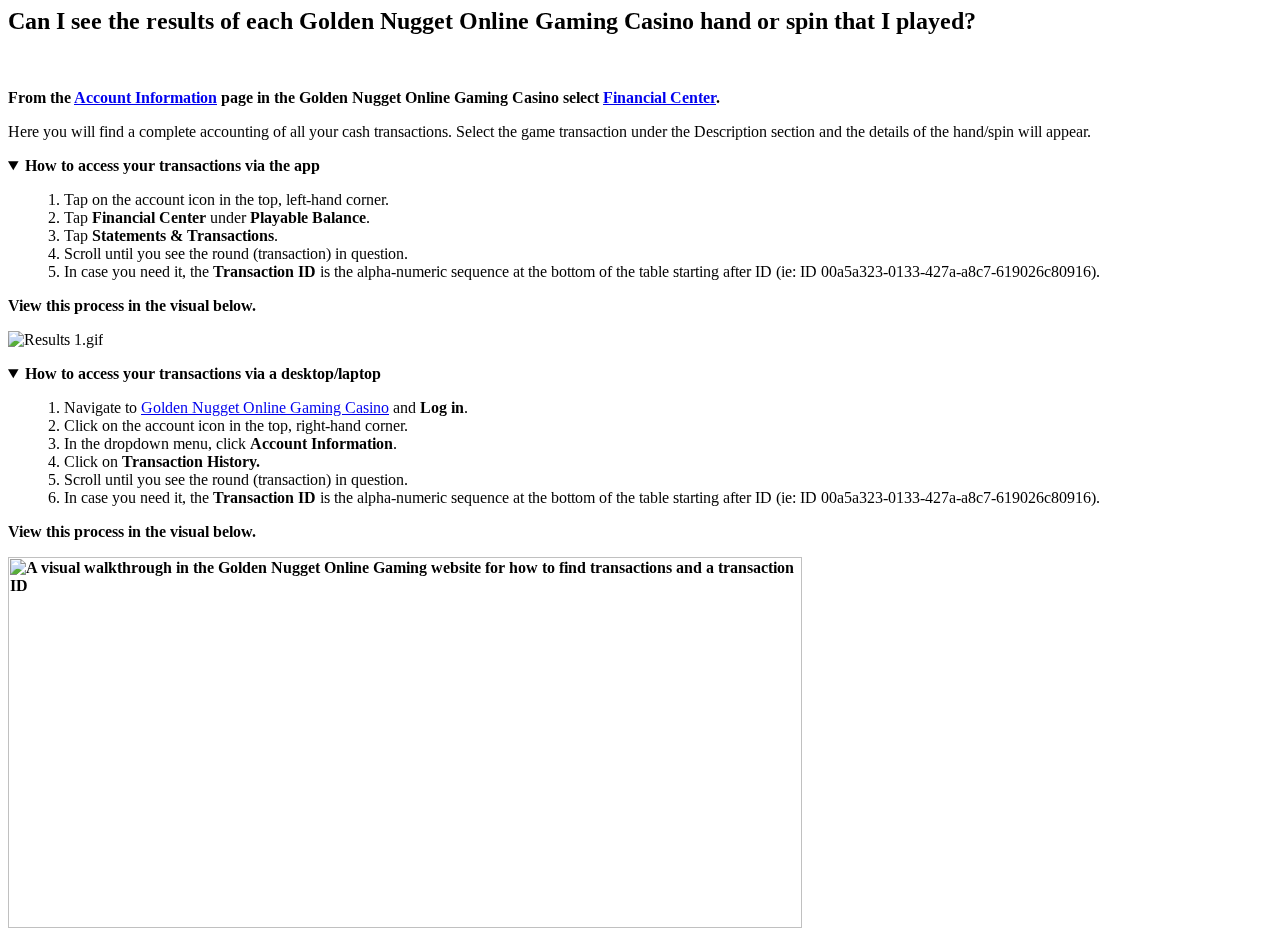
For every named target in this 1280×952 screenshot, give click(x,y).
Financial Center (659, 97)
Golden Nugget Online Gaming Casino (265, 407)
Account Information (145, 97)
